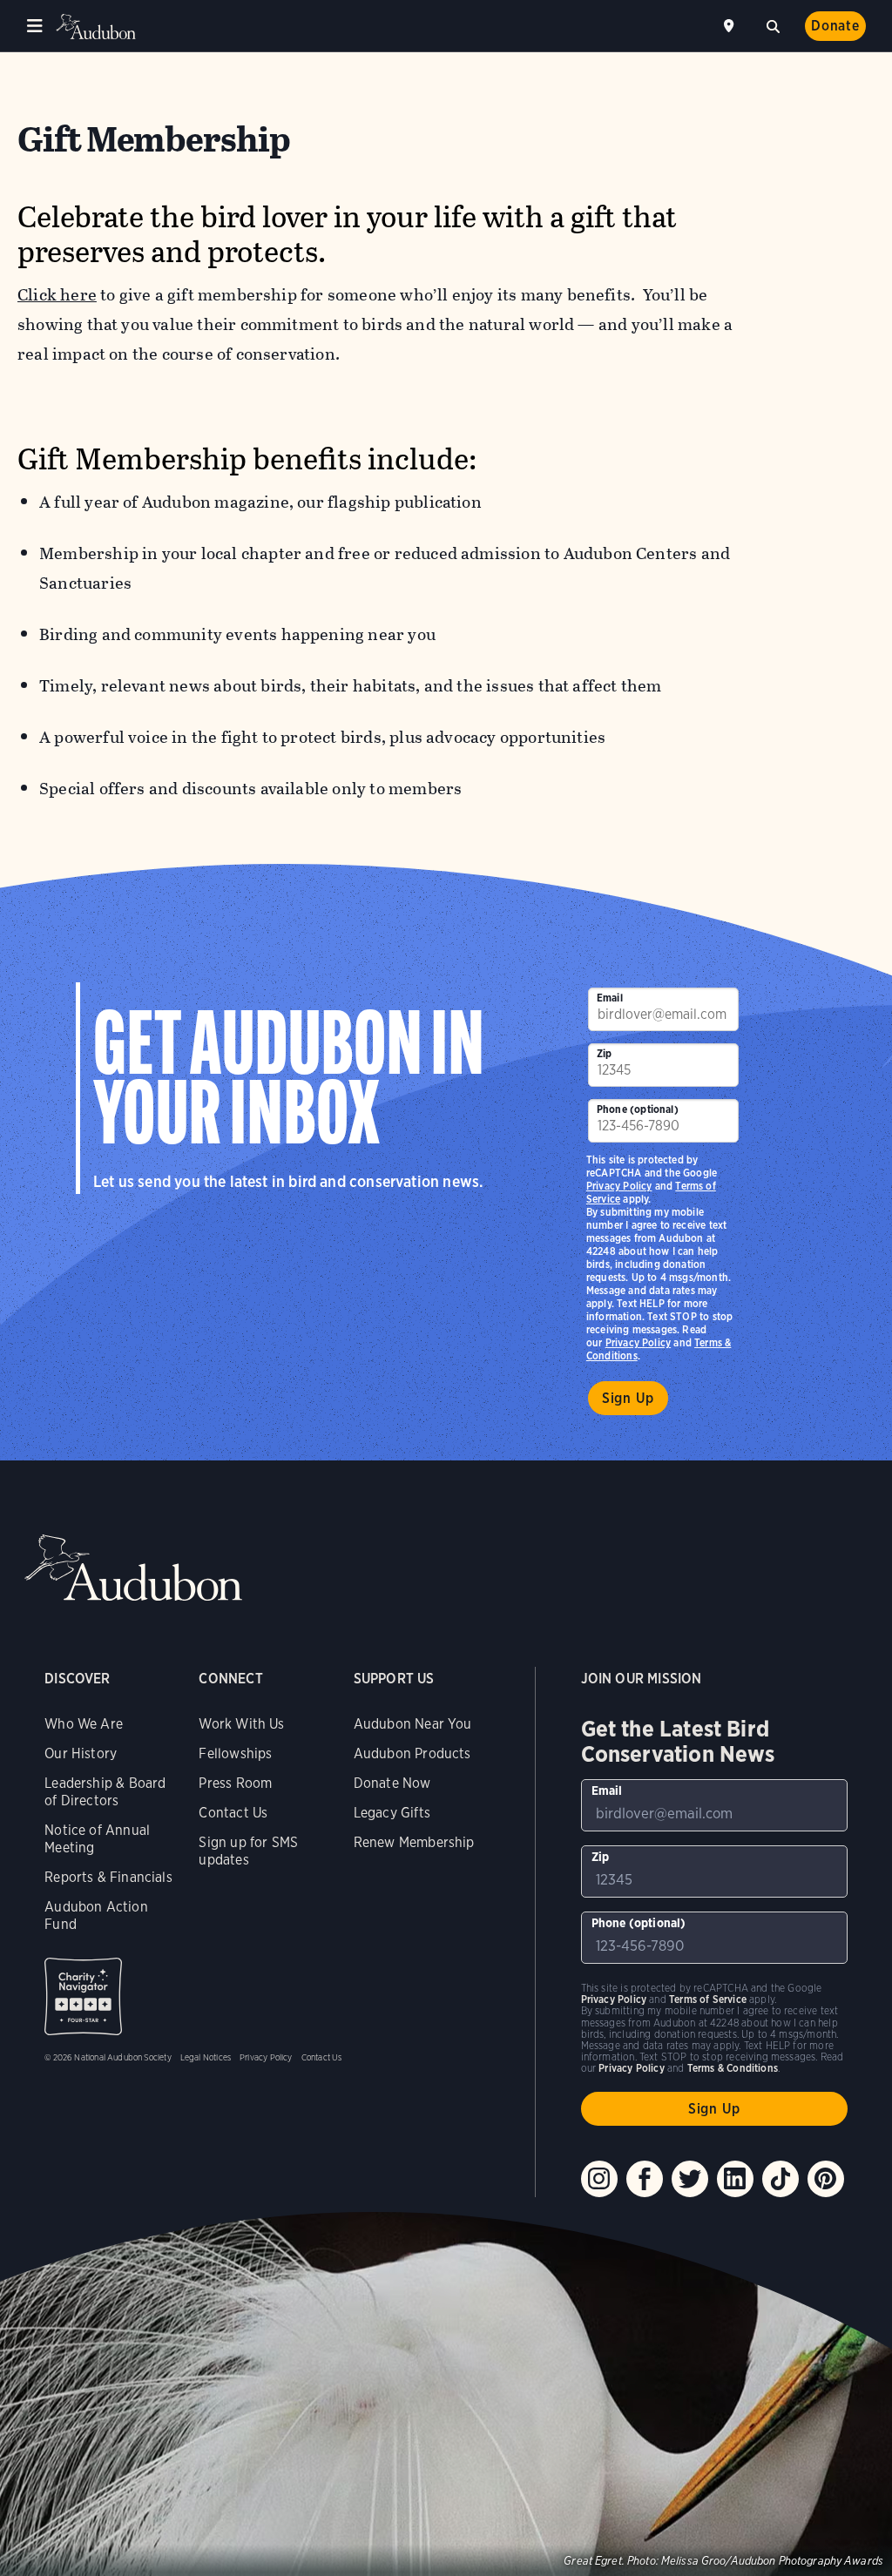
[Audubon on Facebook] (645, 2179)
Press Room (235, 1783)
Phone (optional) (638, 1109)
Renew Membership (414, 1842)
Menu (35, 26)
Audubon (96, 27)
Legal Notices (206, 2057)
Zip (605, 1053)
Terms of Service (708, 1999)
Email (610, 998)
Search (773, 24)
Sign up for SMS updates (248, 1851)
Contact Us (233, 1813)
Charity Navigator (83, 1996)
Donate (835, 26)
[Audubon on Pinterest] (826, 2179)
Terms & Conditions (733, 2068)
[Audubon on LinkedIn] (735, 2179)
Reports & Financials (108, 1877)
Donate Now (392, 1783)
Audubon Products (412, 1753)
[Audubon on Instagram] (599, 2179)
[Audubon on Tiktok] (780, 2179)
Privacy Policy (639, 1342)
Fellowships (235, 1753)
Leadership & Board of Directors (105, 1792)
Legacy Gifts (392, 1813)
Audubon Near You (413, 1724)
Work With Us (241, 1724)
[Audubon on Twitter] (690, 2179)
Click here (57, 295)
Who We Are (84, 1724)
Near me (731, 26)
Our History (81, 1753)
